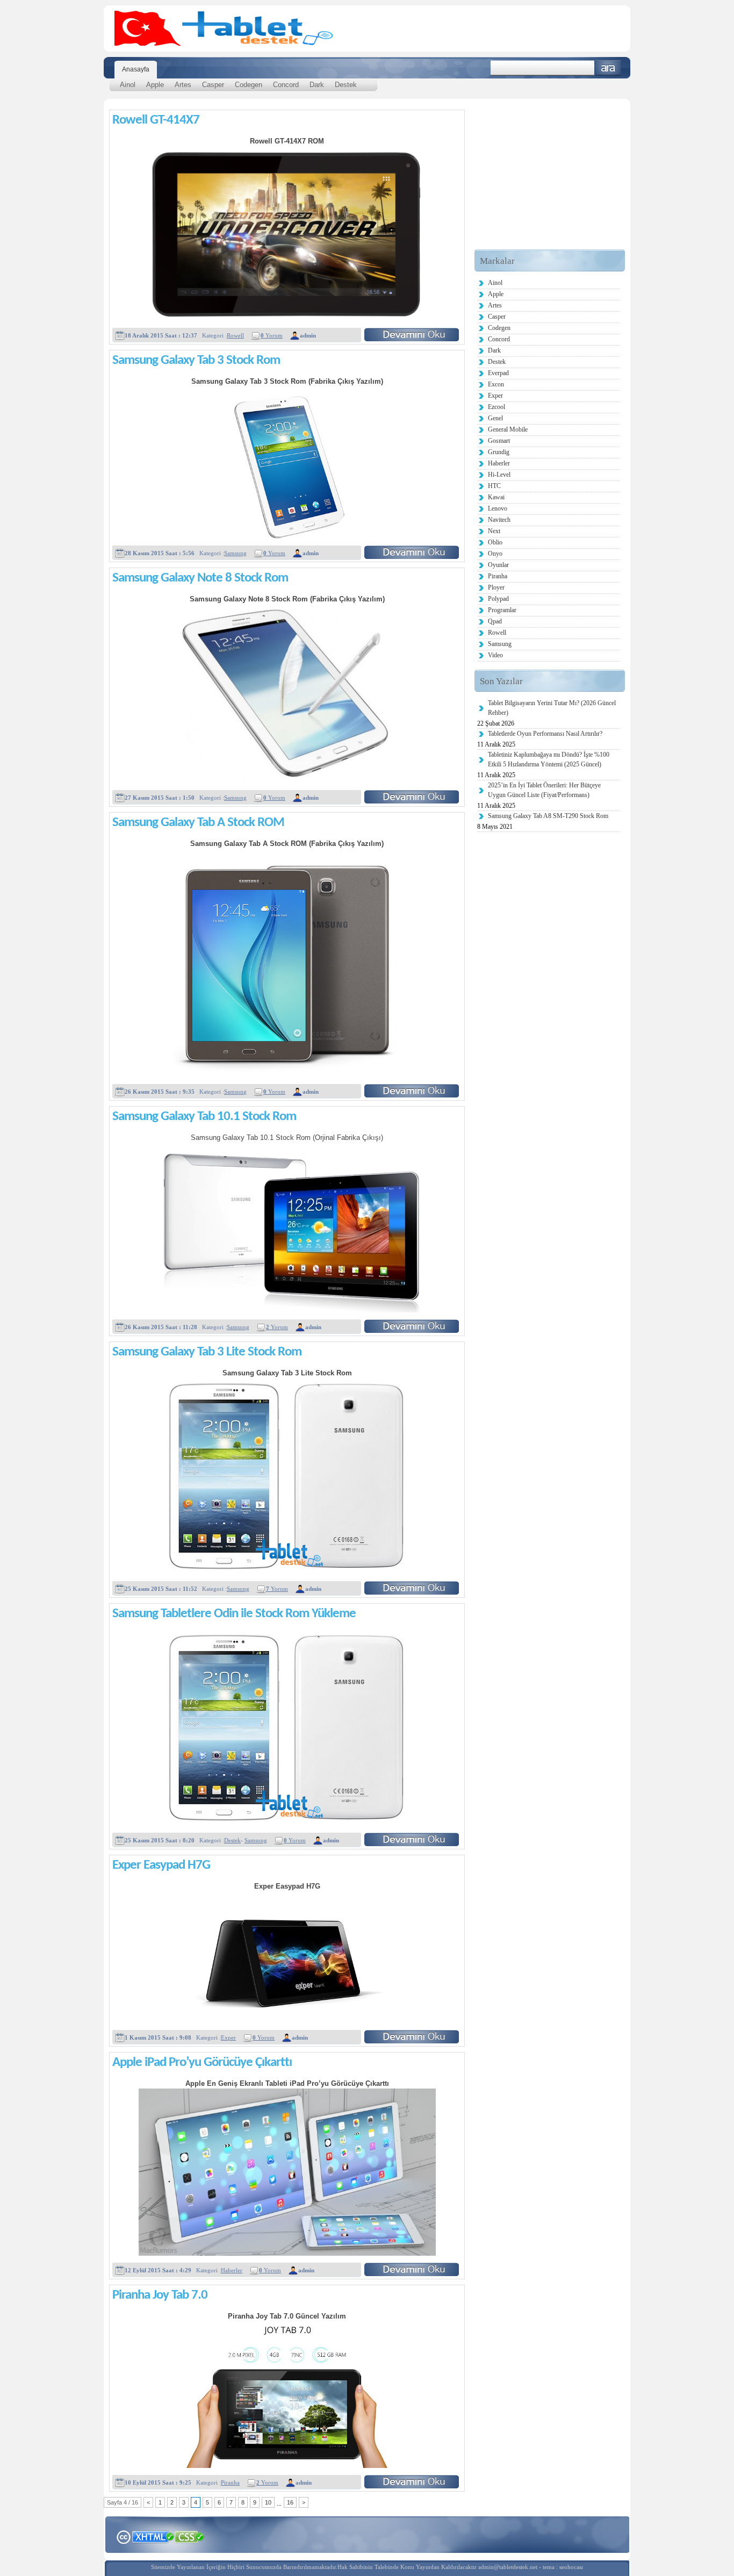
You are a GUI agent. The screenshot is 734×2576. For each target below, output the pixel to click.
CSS (189, 2536)
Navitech (499, 520)
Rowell (235, 335)
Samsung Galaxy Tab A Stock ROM (198, 823)
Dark (317, 85)
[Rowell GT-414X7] (412, 335)
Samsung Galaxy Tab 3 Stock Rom (196, 360)
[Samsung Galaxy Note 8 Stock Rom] (412, 797)
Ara (608, 68)
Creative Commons (123, 2536)
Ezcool (496, 407)
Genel (495, 418)
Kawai (496, 497)
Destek (346, 85)
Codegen (249, 85)
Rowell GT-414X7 (156, 120)
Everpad (498, 373)
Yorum (272, 335)
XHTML (153, 2536)
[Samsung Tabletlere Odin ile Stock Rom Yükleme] (412, 1839)
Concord (286, 85)
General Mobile (508, 429)
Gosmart (499, 441)
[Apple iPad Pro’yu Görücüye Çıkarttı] (412, 2269)
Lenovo (498, 508)
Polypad (498, 599)
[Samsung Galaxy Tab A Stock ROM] (412, 1091)
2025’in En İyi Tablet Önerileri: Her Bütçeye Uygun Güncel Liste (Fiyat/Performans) (544, 790)
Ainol (128, 85)
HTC (494, 486)
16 (290, 2502)
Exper (228, 2037)
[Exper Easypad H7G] (412, 2037)
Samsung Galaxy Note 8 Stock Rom (200, 578)
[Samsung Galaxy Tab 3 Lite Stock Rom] (412, 1588)
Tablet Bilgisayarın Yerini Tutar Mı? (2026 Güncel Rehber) (552, 708)
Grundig (499, 452)
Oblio (495, 542)
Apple (155, 85)
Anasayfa (136, 69)
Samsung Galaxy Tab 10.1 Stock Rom (204, 1117)
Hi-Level (499, 475)
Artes (183, 85)
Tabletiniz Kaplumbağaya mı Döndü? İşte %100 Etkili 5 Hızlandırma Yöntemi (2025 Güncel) (549, 759)
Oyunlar (498, 565)
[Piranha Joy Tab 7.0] (412, 2482)
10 (268, 2502)
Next (494, 531)
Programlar (502, 610)
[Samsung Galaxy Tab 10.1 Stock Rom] (412, 1326)
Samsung (235, 553)
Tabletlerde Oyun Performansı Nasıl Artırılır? (545, 734)
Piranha (230, 2482)
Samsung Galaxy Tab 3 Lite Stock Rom (207, 1352)
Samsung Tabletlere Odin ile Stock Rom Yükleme (234, 1614)
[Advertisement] (550, 182)
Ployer (496, 587)
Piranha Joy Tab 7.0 (160, 2295)
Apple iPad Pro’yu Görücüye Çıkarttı (202, 2062)
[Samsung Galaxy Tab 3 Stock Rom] (412, 552)
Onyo (495, 554)
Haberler (232, 2270)
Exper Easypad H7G (161, 1865)
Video (495, 655)
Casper (213, 85)
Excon (496, 384)
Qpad (495, 621)
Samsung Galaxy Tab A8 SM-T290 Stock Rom (548, 816)
